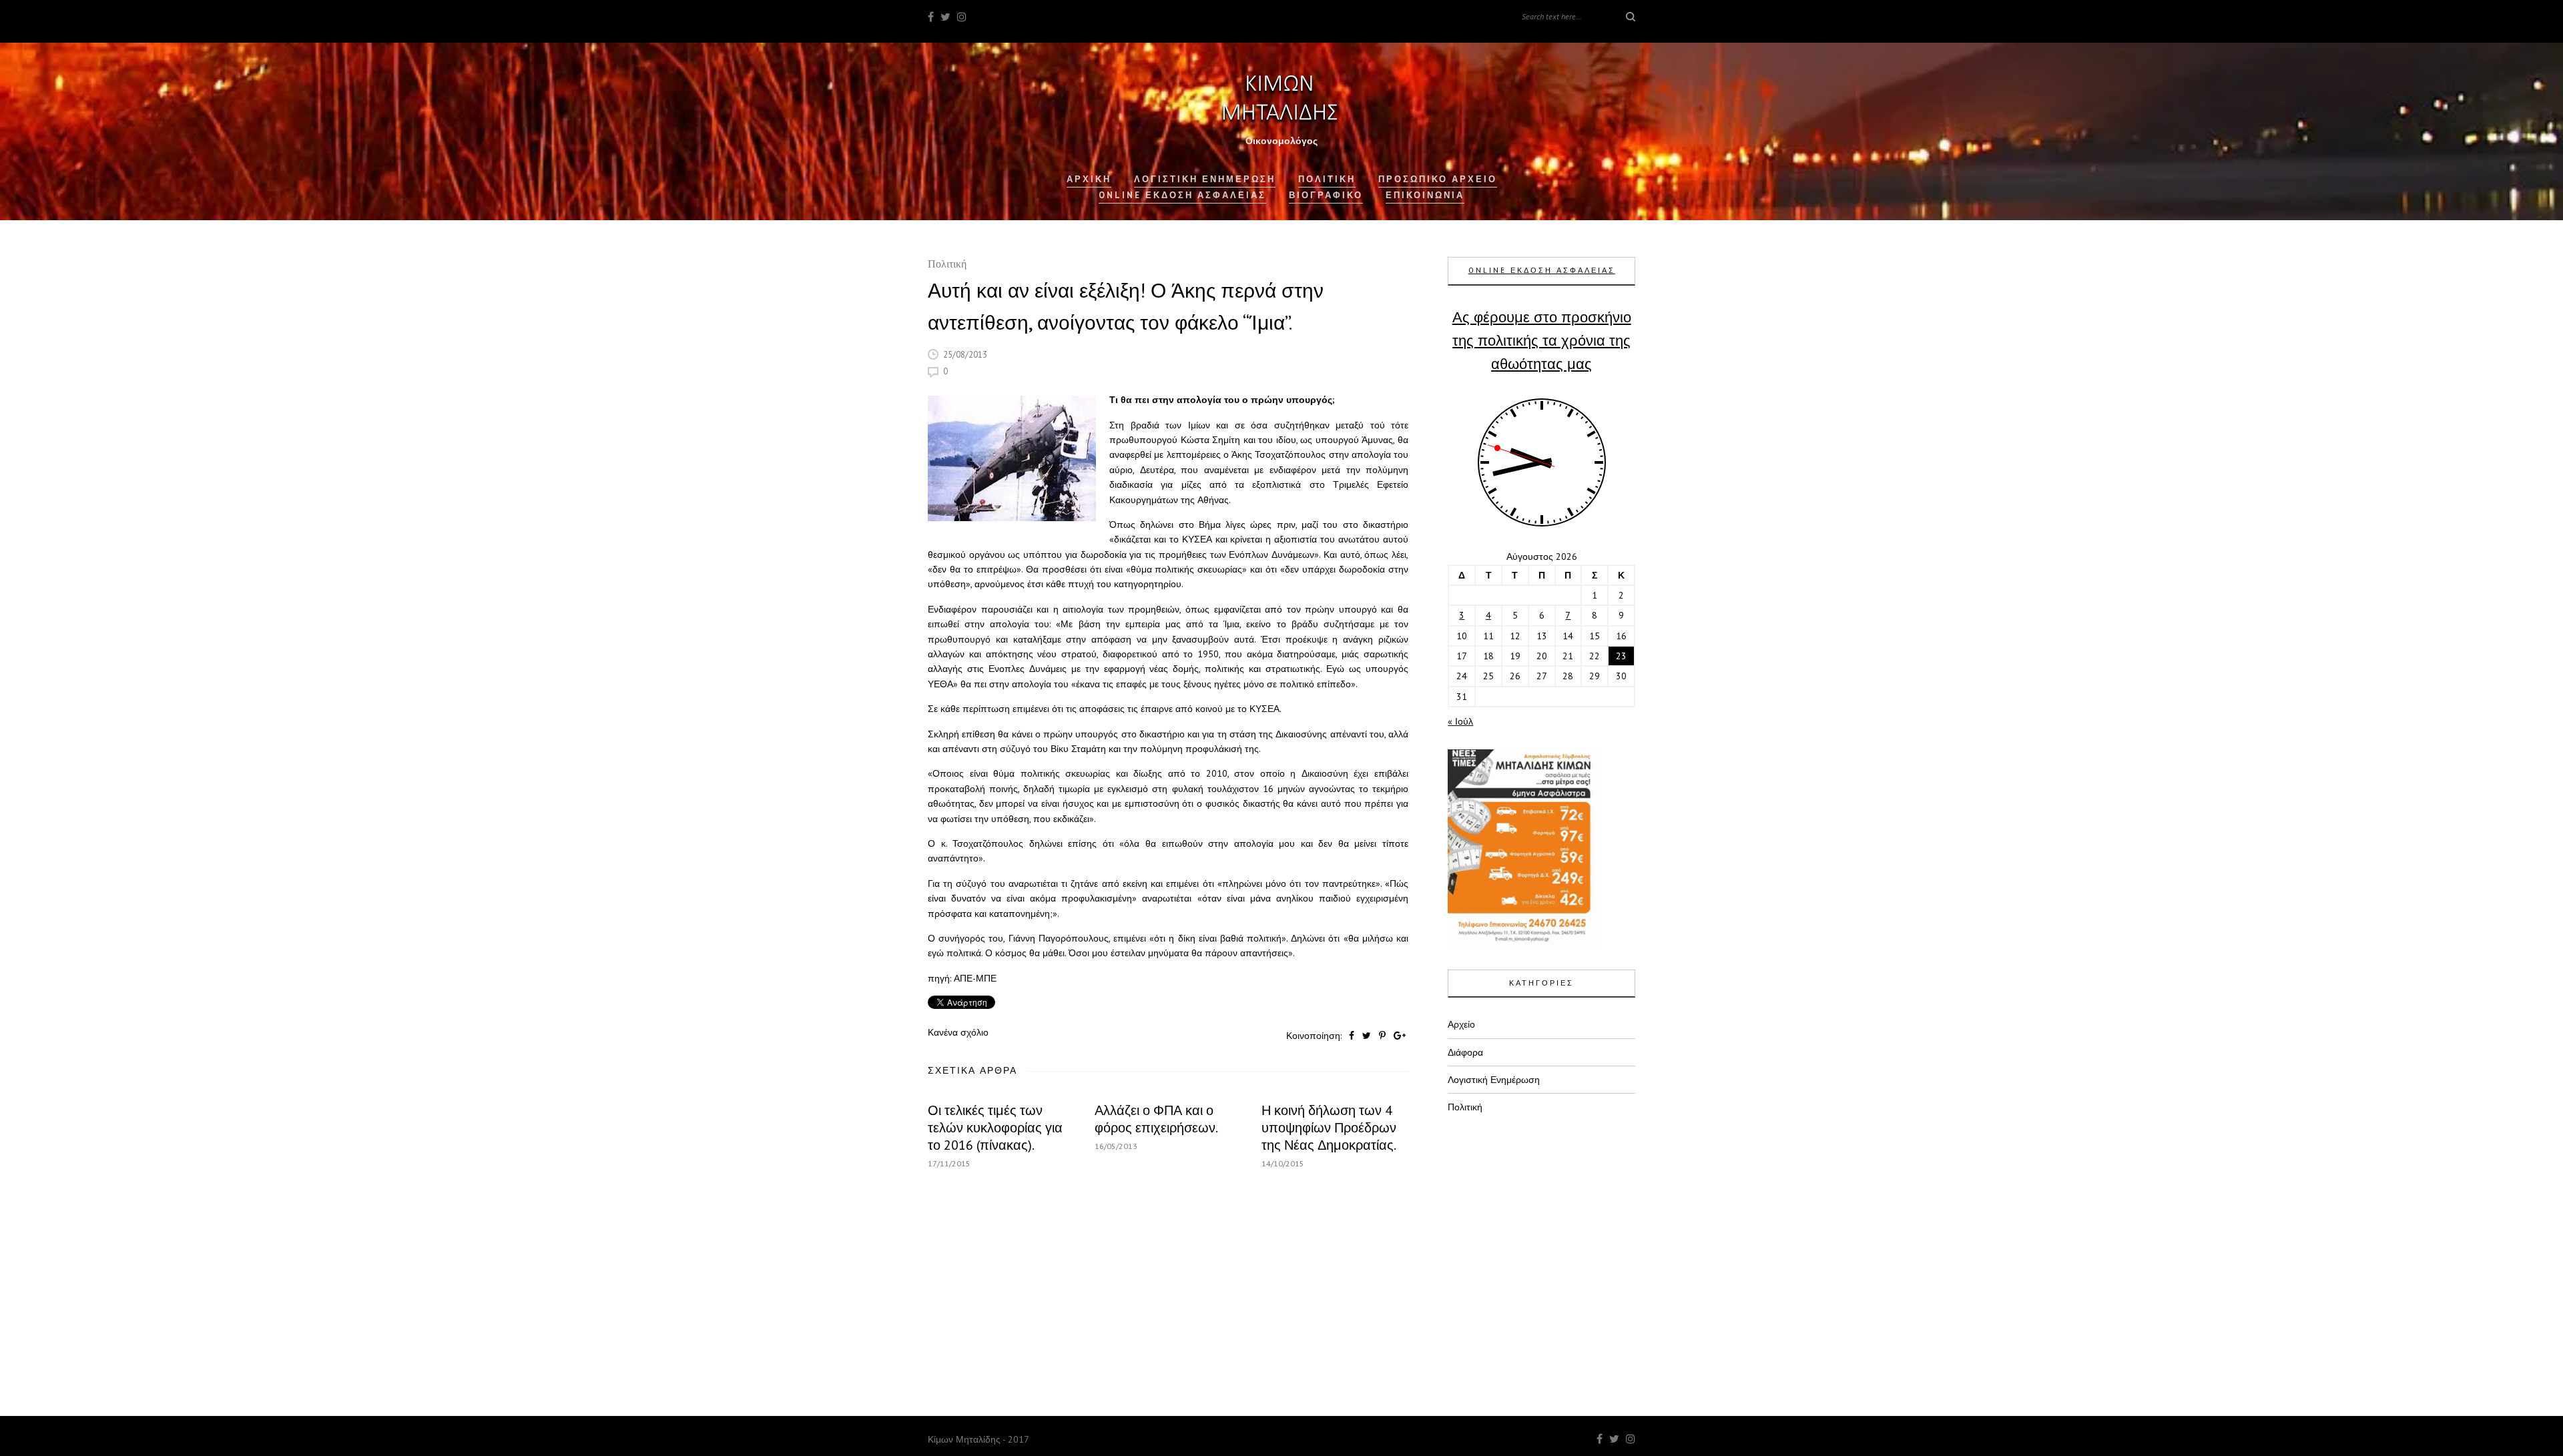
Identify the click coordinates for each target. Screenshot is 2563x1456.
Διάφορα (1465, 1052)
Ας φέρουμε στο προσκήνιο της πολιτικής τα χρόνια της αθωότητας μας (1542, 340)
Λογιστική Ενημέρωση (1205, 179)
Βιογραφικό (1326, 195)
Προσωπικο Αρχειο (1438, 179)
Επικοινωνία (1425, 195)
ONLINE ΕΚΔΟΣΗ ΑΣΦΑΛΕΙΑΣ (1542, 270)
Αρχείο (1461, 1024)
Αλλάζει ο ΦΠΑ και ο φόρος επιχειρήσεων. (1156, 1119)
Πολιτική (947, 265)
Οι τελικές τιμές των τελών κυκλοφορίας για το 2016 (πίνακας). (995, 1128)
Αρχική (1089, 179)
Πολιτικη (1327, 179)
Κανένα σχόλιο (958, 1032)
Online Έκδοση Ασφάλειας (1182, 195)
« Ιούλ (1460, 721)
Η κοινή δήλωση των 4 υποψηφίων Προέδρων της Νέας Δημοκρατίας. (1329, 1128)
